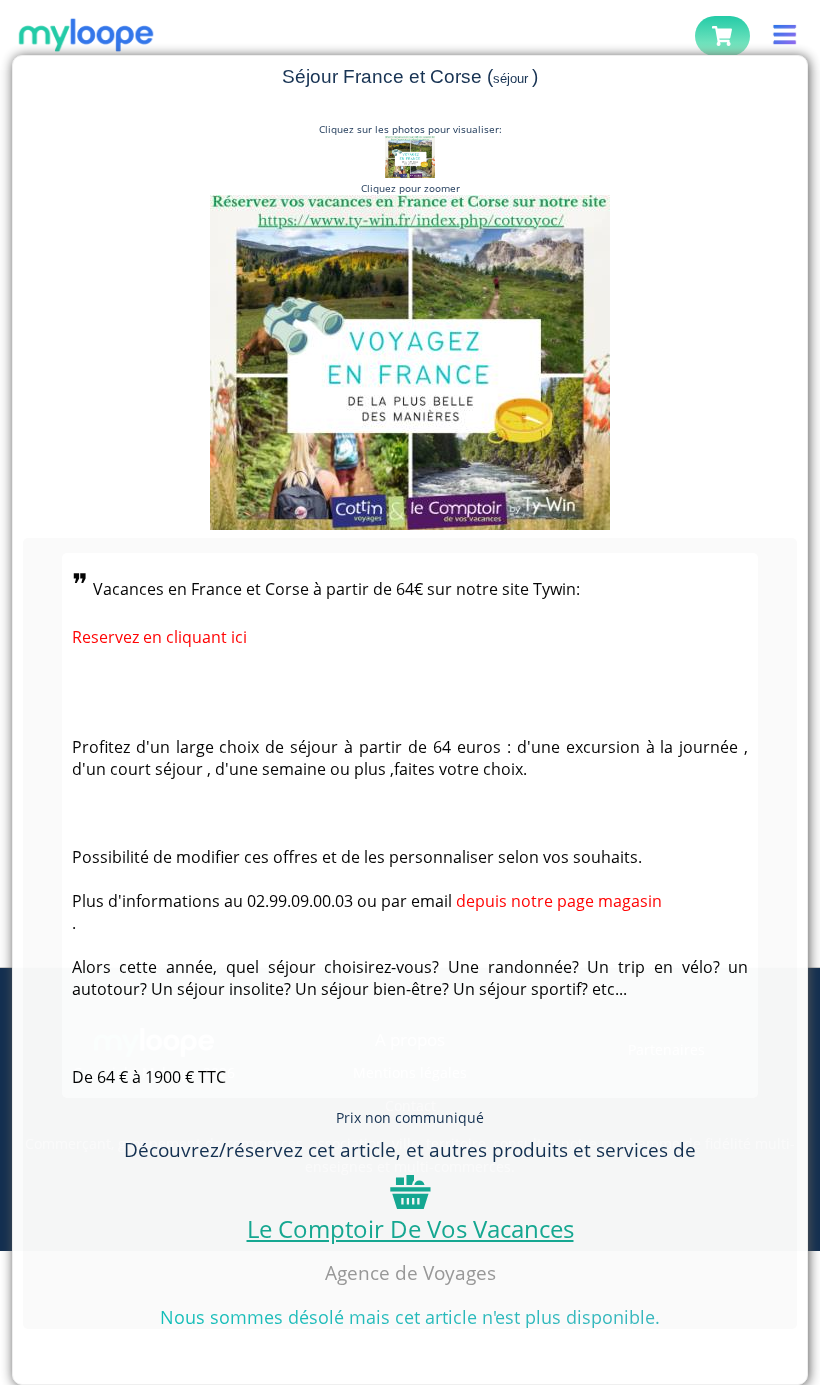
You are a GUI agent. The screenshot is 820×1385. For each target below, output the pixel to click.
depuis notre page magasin (559, 901)
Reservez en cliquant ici (159, 637)
